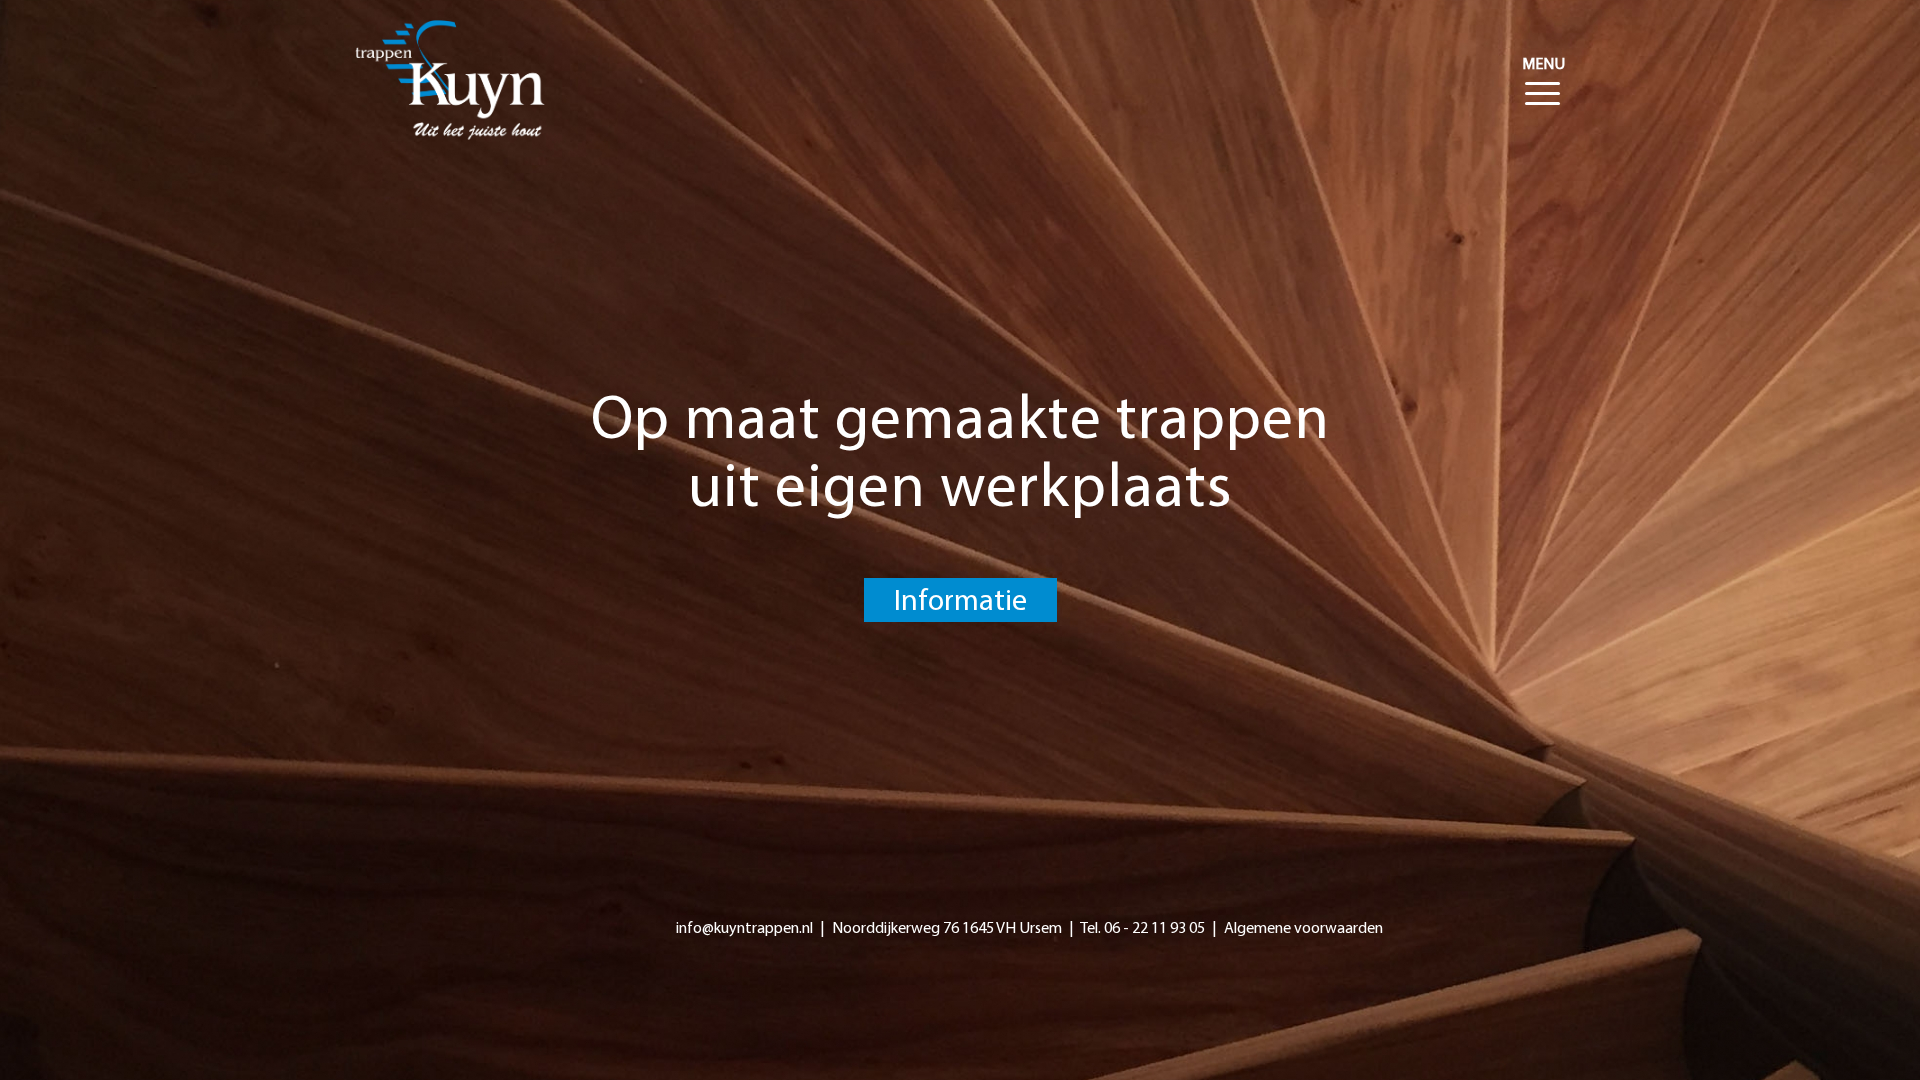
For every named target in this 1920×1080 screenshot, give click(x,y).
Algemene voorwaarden (1303, 929)
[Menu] (1538, 65)
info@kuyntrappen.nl (744, 929)
